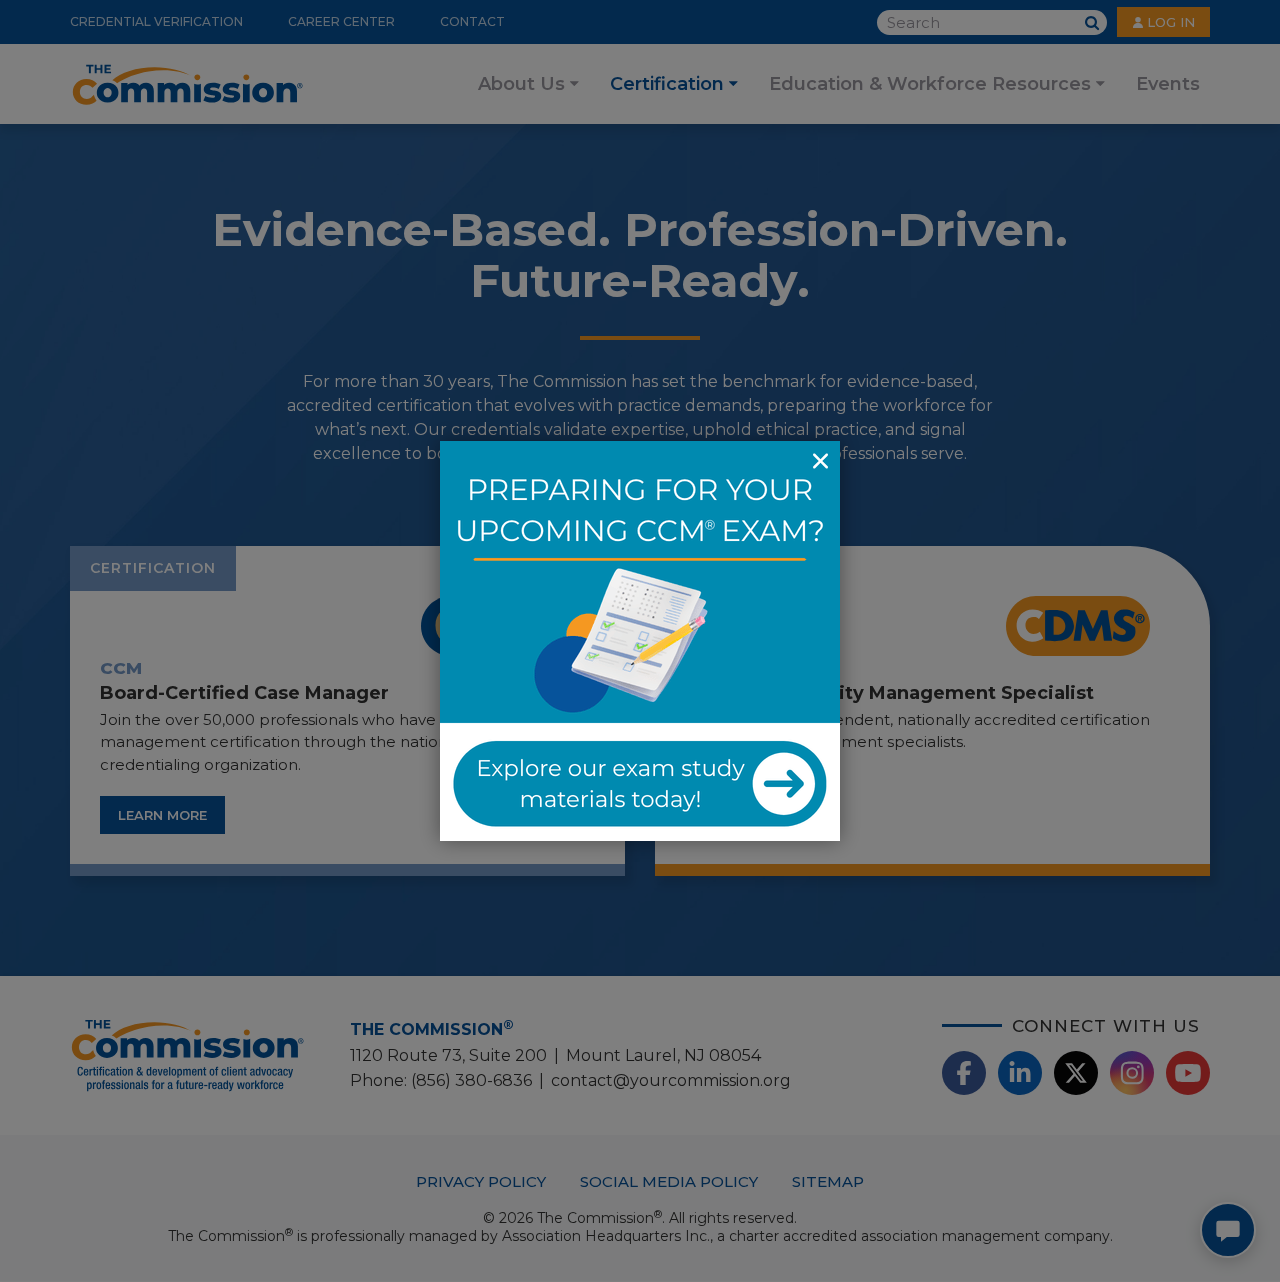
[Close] (820, 461)
